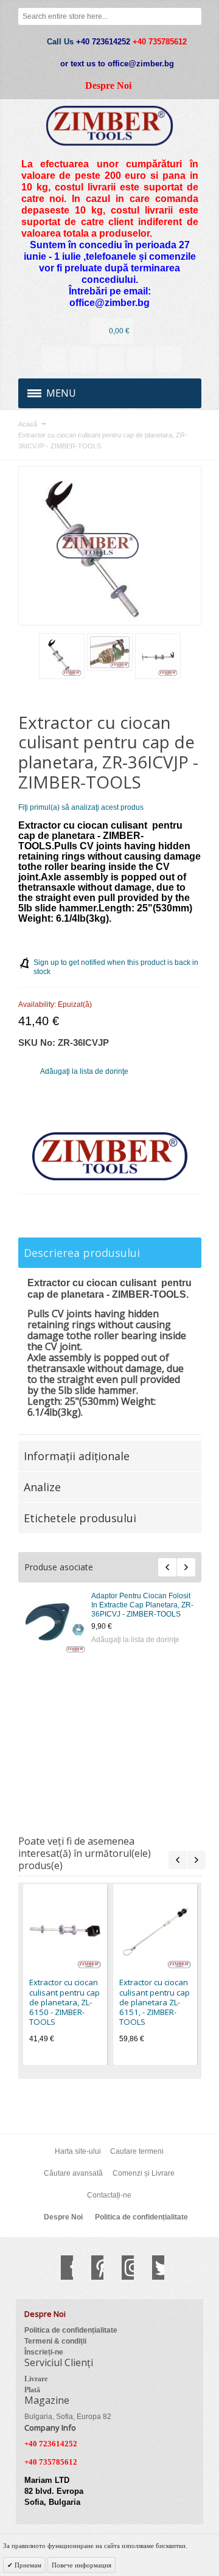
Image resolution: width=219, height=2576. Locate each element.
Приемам (27, 2565)
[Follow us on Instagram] (122, 2268)
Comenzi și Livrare (144, 2173)
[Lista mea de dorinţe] (111, 360)
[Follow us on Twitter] (152, 2268)
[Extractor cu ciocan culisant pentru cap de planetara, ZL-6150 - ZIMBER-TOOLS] (65, 1932)
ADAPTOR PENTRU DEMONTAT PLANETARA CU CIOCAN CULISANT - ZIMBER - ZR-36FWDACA (99, 1743)
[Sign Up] (169, 360)
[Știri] (83, 360)
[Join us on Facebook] (61, 2268)
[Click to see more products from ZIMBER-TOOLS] (110, 1157)
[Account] (54, 360)
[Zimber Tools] (110, 126)
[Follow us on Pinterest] (91, 2268)
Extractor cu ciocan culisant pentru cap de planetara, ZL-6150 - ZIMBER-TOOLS (96, 1605)
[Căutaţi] (193, 16)
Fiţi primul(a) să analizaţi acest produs (81, 807)
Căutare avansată (73, 2173)
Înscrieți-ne (44, 2352)
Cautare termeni (137, 2151)
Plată (32, 2390)
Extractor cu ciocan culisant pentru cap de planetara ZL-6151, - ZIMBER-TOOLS (95, 1672)
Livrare (36, 2379)
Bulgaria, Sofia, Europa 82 (68, 2417)
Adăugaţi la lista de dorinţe (93, 1640)
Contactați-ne (109, 2195)
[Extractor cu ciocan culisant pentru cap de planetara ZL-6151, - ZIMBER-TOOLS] (155, 1932)
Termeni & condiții (55, 2341)
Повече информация (82, 2565)
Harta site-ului (78, 2151)
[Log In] (140, 360)
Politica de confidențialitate (141, 2217)
